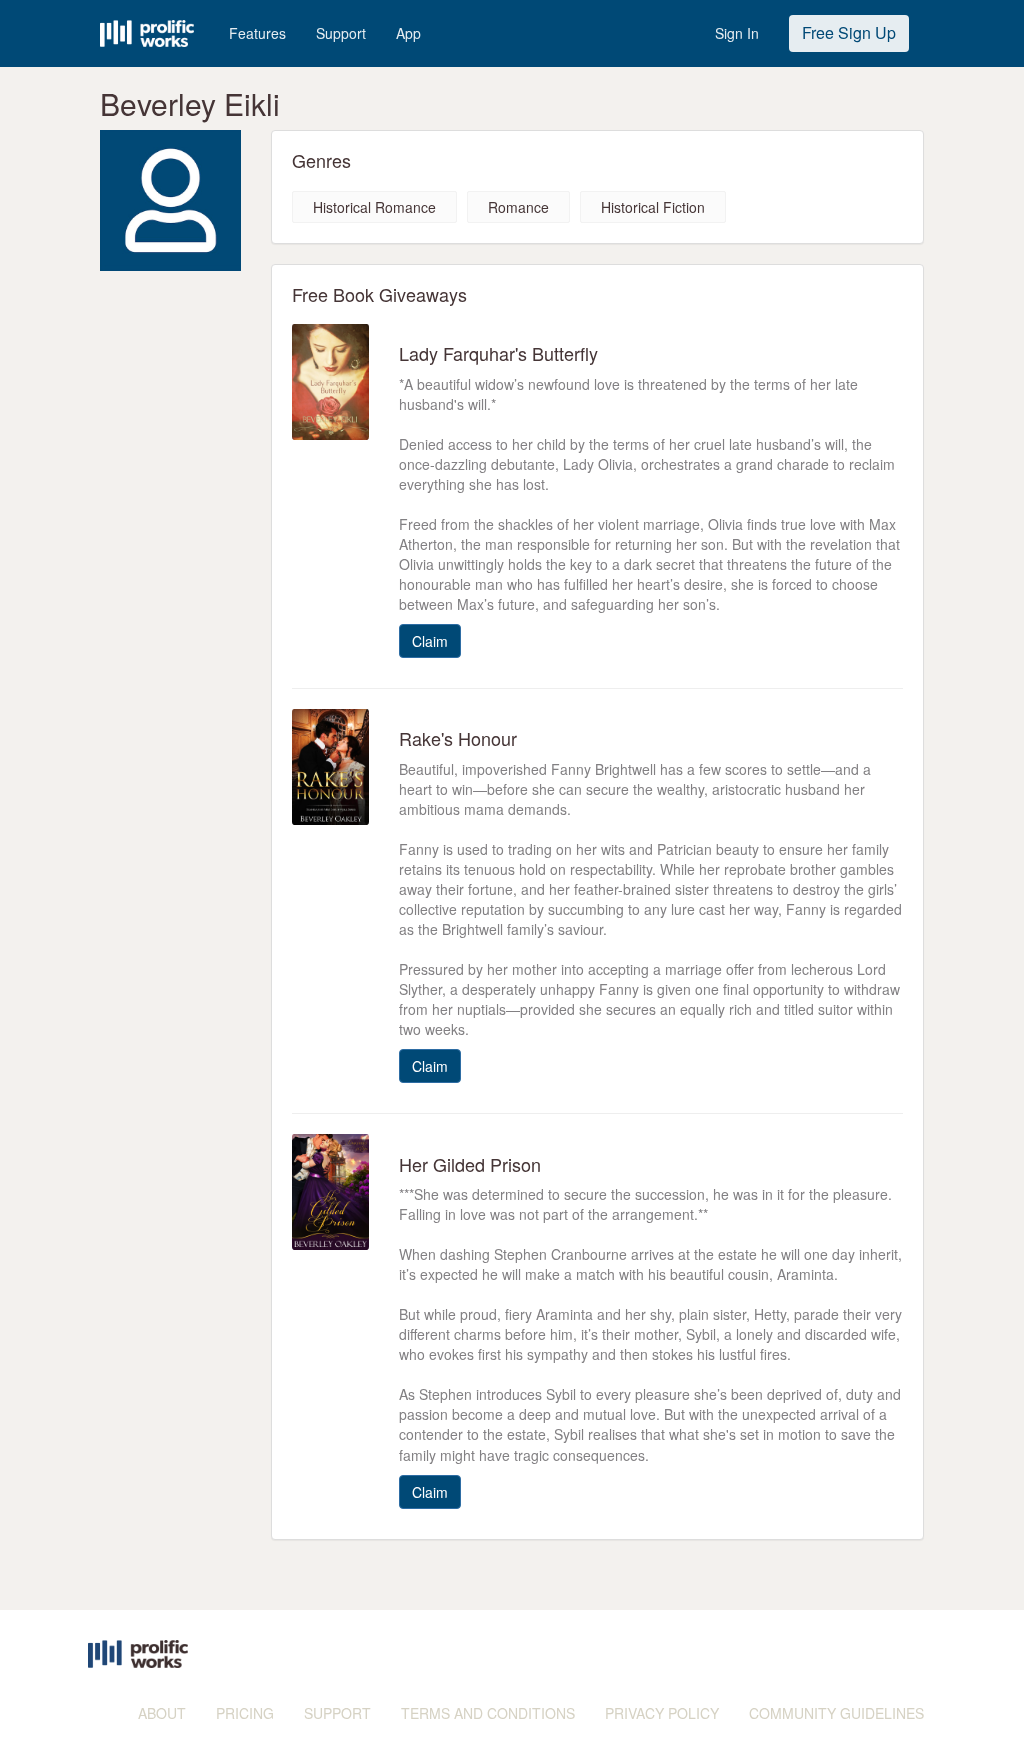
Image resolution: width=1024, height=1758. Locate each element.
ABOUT (162, 1713)
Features (257, 33)
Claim (430, 641)
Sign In (737, 33)
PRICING (245, 1713)
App (408, 33)
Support (341, 33)
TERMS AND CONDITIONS (488, 1713)
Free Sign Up (849, 32)
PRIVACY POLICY (662, 1713)
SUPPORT (337, 1713)
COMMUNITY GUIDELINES (836, 1713)
